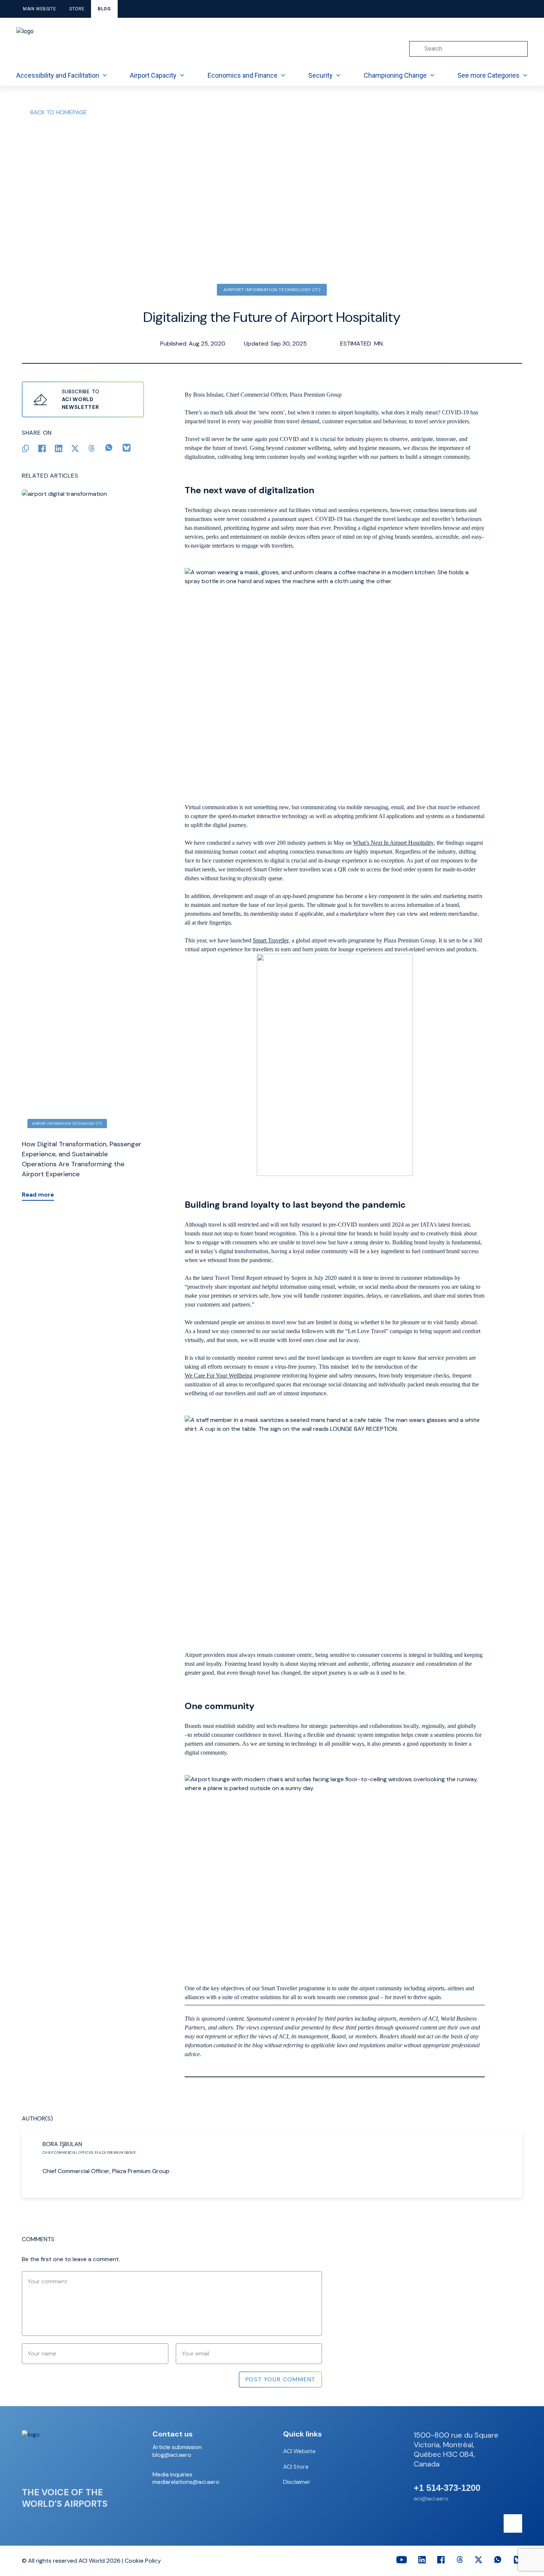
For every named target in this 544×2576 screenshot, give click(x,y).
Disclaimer (297, 2482)
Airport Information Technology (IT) (272, 290)
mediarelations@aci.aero (186, 2482)
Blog (104, 9)
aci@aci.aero (431, 2498)
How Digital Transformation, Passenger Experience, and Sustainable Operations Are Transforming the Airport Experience (82, 1159)
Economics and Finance (243, 75)
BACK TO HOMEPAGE (59, 112)
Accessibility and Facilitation (58, 75)
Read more (38, 1195)
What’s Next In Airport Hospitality (393, 843)
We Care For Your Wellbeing (219, 1376)
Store (77, 9)
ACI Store (296, 2467)
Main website (39, 9)
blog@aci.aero (172, 2455)
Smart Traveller (271, 940)
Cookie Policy (143, 2561)
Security (320, 75)
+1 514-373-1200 (447, 2488)
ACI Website (299, 2451)
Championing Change (395, 75)
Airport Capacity (153, 75)
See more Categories (488, 75)
